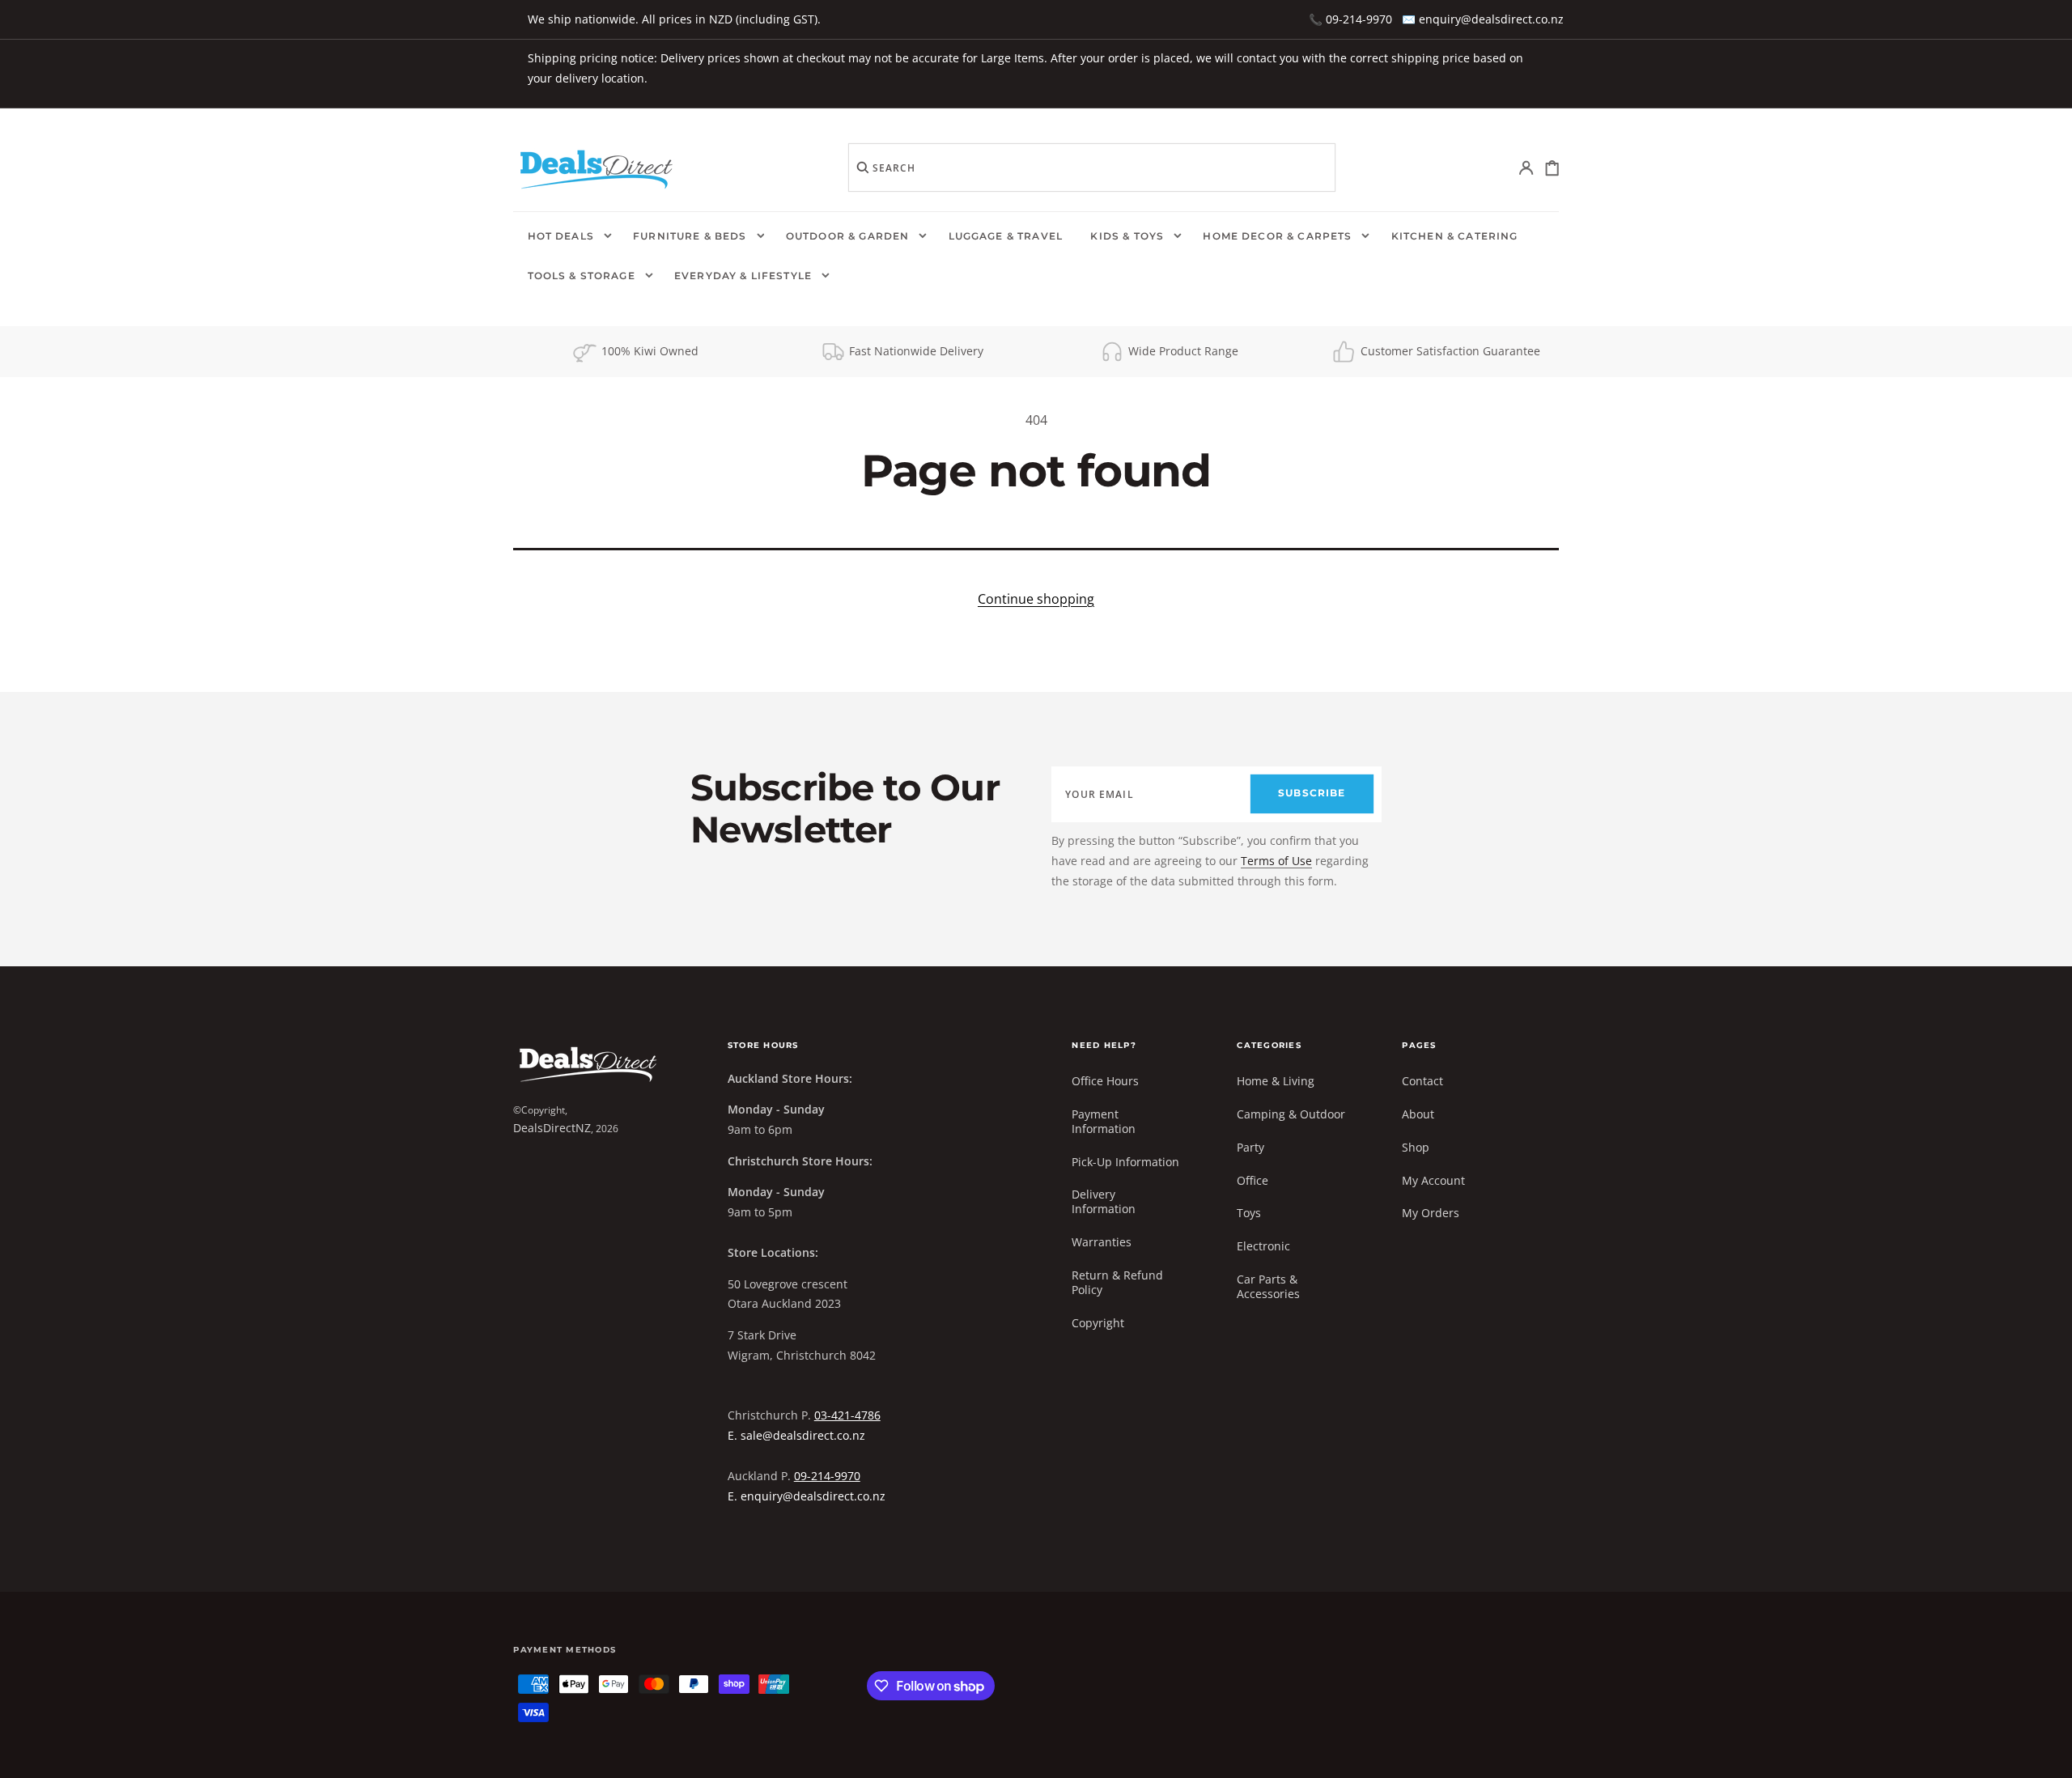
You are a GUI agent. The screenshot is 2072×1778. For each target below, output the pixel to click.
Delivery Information (1104, 1201)
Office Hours (1105, 1081)
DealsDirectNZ (552, 1128)
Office (1253, 1180)
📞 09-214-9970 (1350, 19)
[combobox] (1092, 168)
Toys (1249, 1213)
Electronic (1263, 1246)
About (1418, 1114)
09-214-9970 (827, 1476)
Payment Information (1104, 1121)
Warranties (1102, 1242)
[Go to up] (2048, 1754)
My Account (1433, 1180)
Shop (1416, 1147)
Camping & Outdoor (1291, 1114)
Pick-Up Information (1125, 1162)
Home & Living (1276, 1081)
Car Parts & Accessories (1268, 1286)
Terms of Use (1276, 861)
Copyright (1098, 1323)
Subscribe (1312, 793)
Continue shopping (1036, 599)
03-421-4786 (847, 1415)
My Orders (1431, 1213)
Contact (1422, 1081)
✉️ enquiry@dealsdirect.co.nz (1483, 19)
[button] (1527, 168)
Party (1250, 1147)
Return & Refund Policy (1117, 1282)
